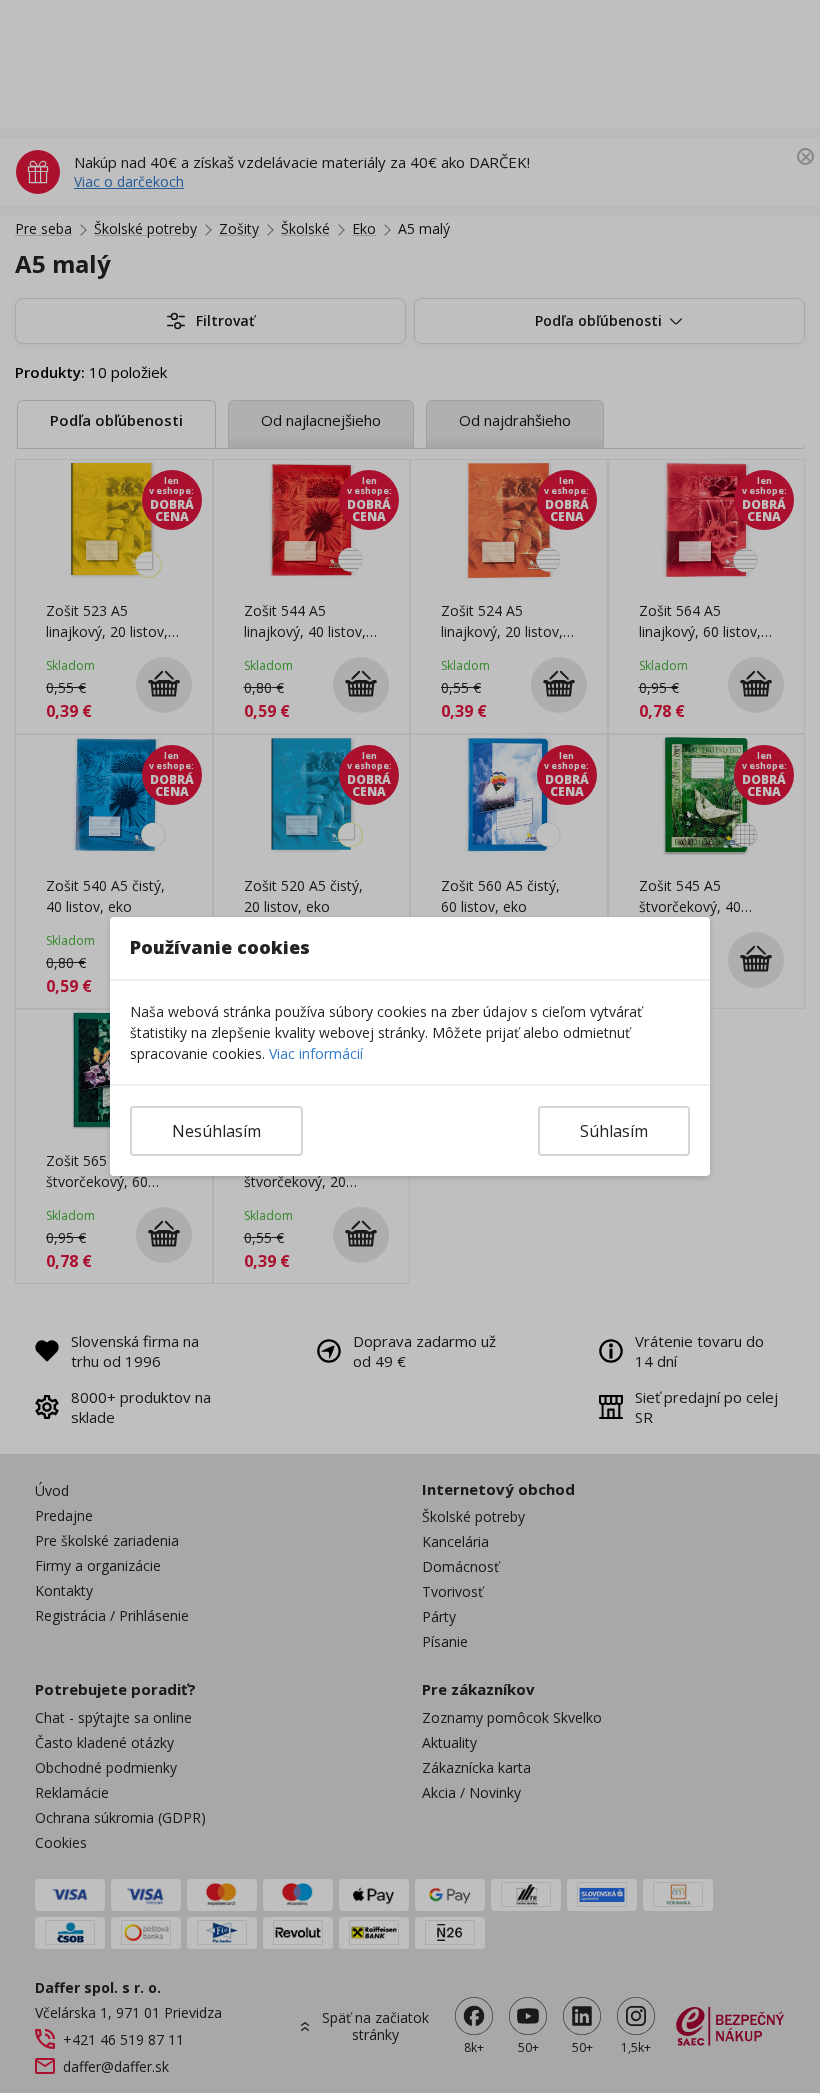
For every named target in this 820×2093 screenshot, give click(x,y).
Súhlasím (614, 1131)
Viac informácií (316, 1053)
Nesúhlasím (216, 1131)
